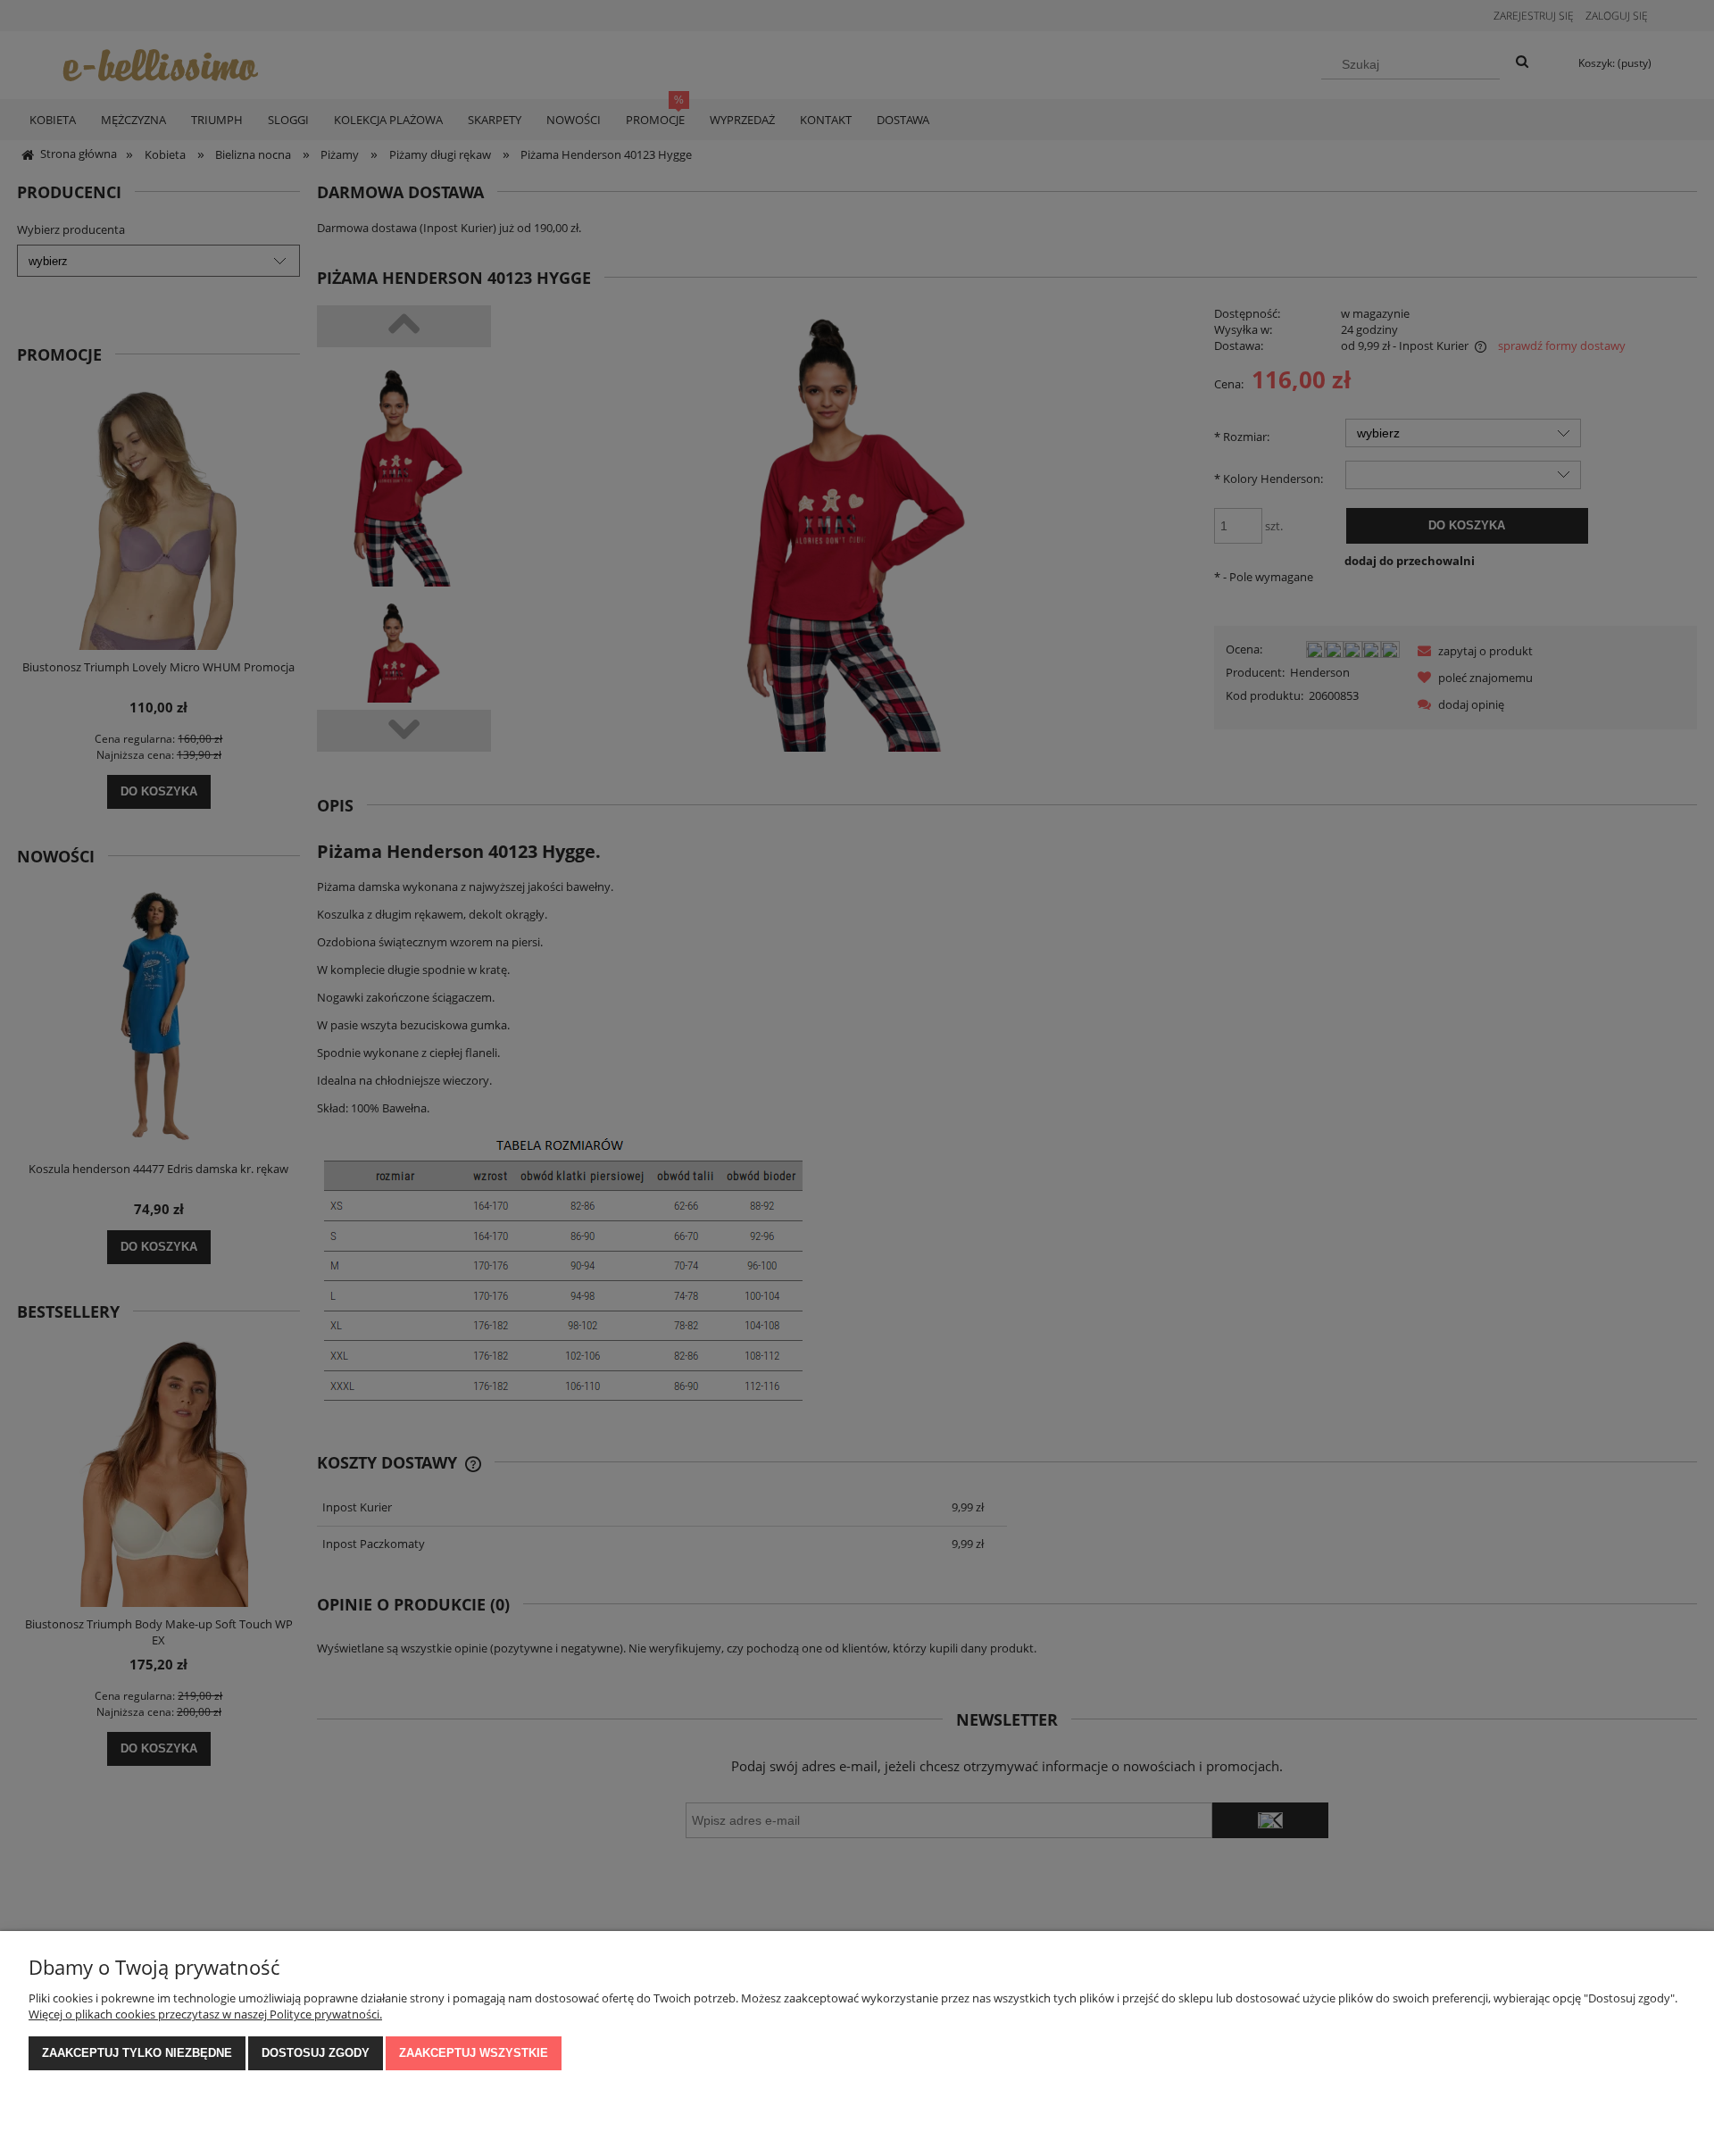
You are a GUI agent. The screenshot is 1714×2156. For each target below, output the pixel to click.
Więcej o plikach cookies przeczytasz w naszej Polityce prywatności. (205, 2014)
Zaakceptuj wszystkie (474, 2053)
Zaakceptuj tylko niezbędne (137, 2053)
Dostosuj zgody (316, 2053)
